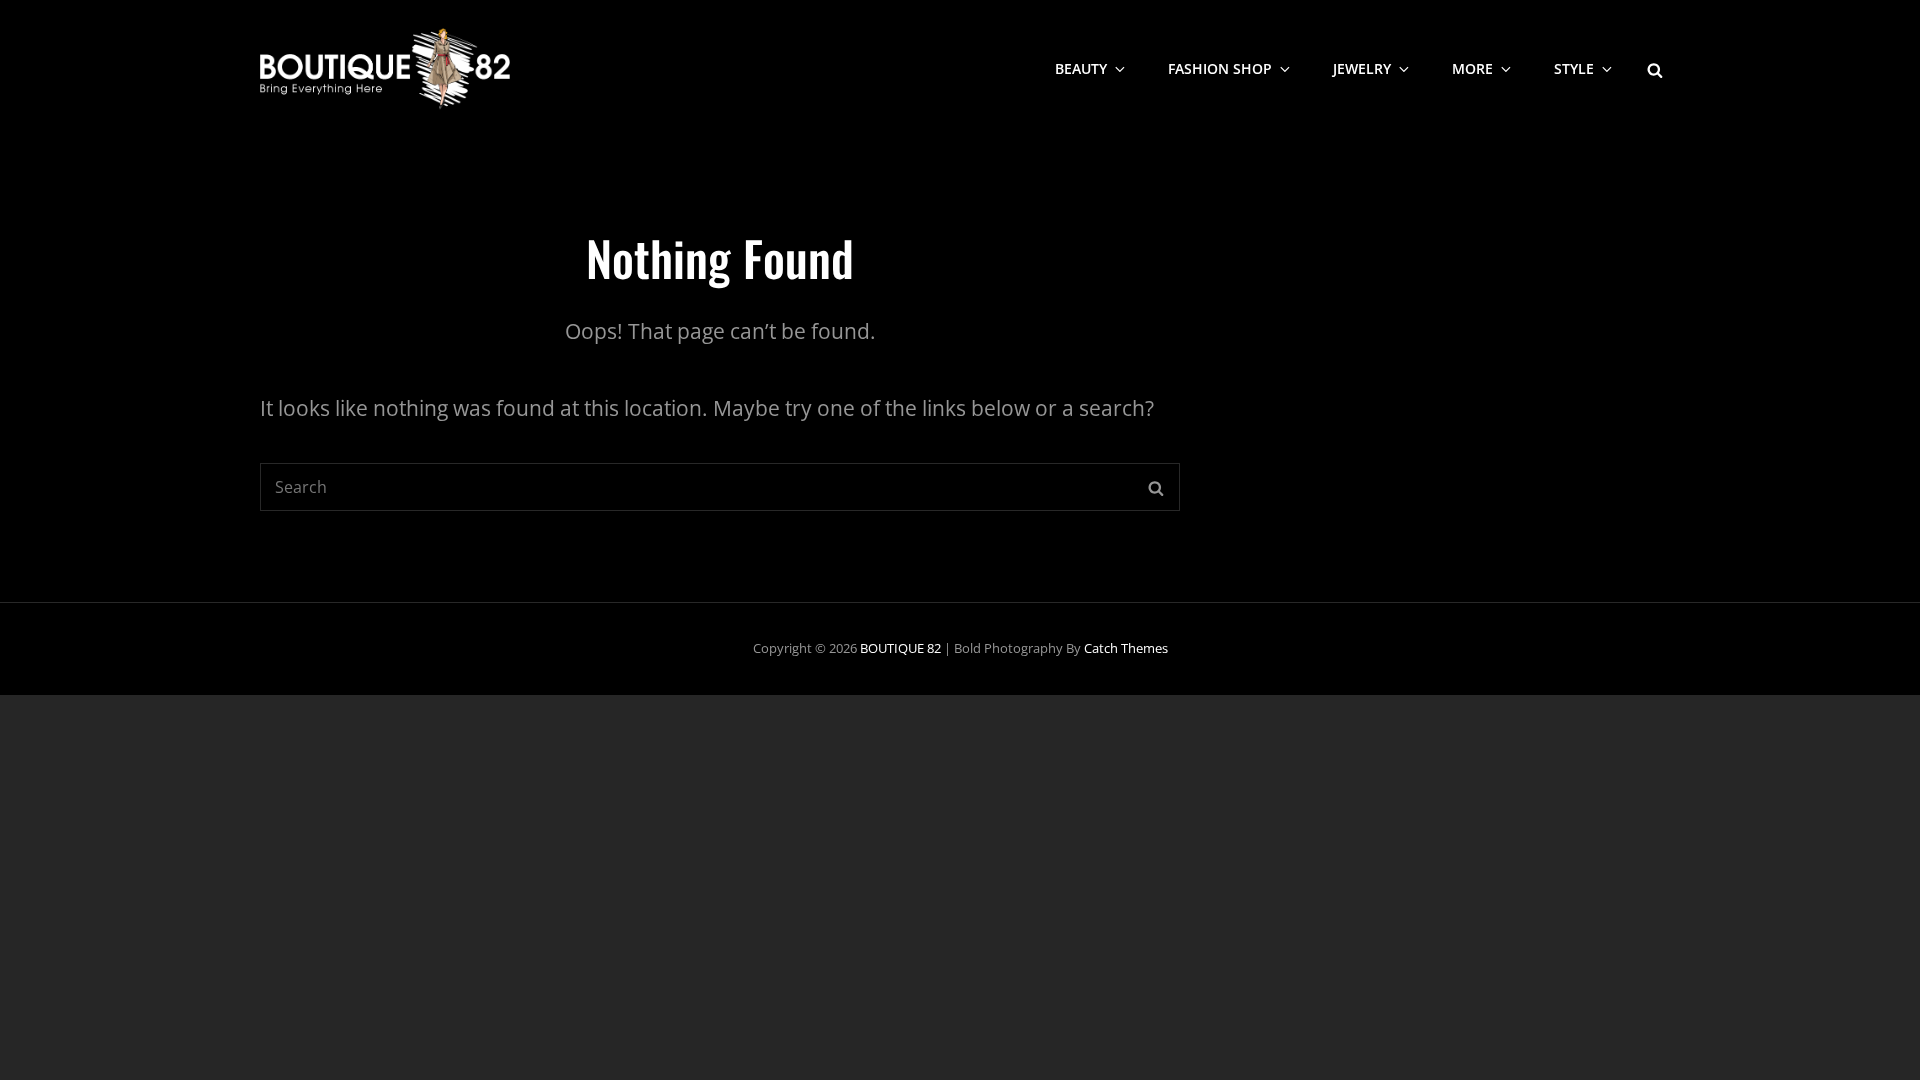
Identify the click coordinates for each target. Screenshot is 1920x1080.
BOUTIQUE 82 (900, 648)
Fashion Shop (1220, 68)
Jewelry (1362, 68)
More (1472, 68)
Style (1574, 68)
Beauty (1081, 68)
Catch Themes (1126, 648)
